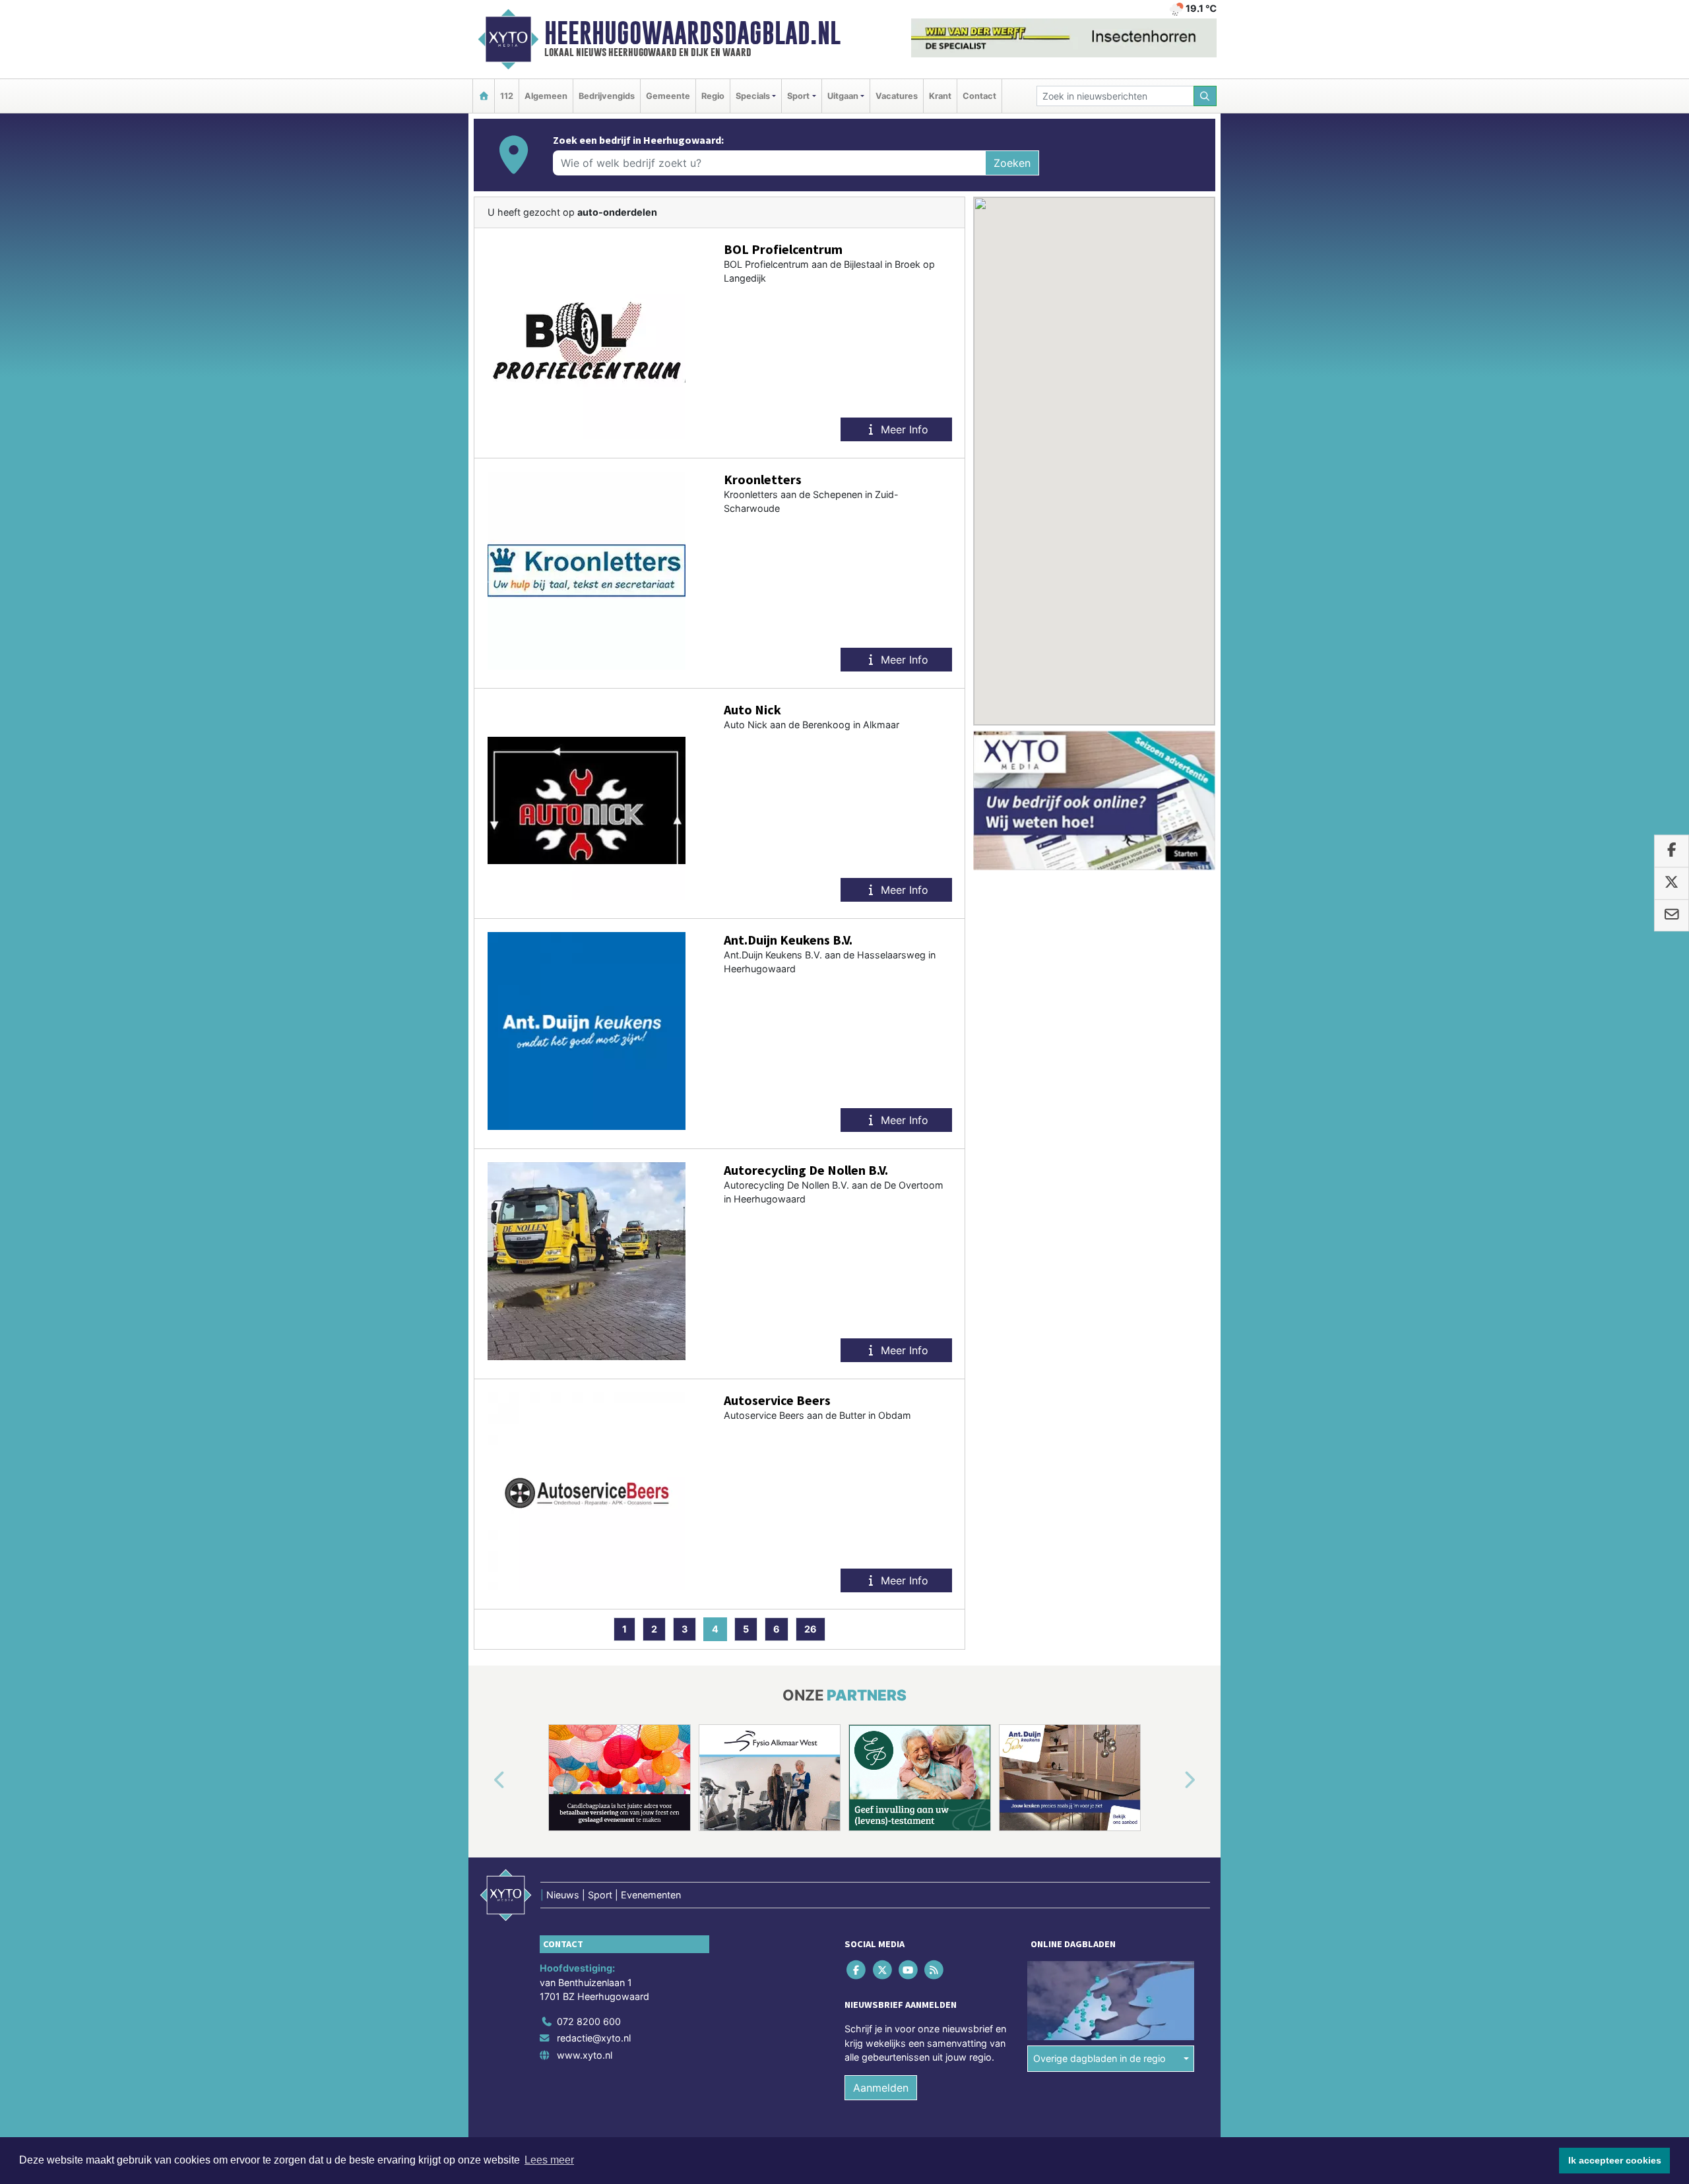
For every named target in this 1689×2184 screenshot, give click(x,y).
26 (811, 1629)
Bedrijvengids (607, 96)
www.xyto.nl (585, 2055)
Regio (713, 96)
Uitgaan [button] (843, 96)
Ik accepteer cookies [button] (1615, 2160)
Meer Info (903, 429)
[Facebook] (857, 1969)
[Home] (484, 96)
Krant (940, 96)
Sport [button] (798, 96)
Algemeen (546, 96)
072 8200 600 (589, 2021)
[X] (883, 1969)
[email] (1672, 916)
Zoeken (1012, 163)
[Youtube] (909, 1969)
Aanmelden (881, 2088)
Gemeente (668, 96)
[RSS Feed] (935, 1969)
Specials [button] (753, 96)
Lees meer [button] (549, 2160)
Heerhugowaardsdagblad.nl (692, 33)
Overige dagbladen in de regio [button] (1099, 2058)
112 (507, 96)
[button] (484, 1780)
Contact (979, 96)
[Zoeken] (1205, 96)
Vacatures (897, 96)
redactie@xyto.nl (594, 2038)
